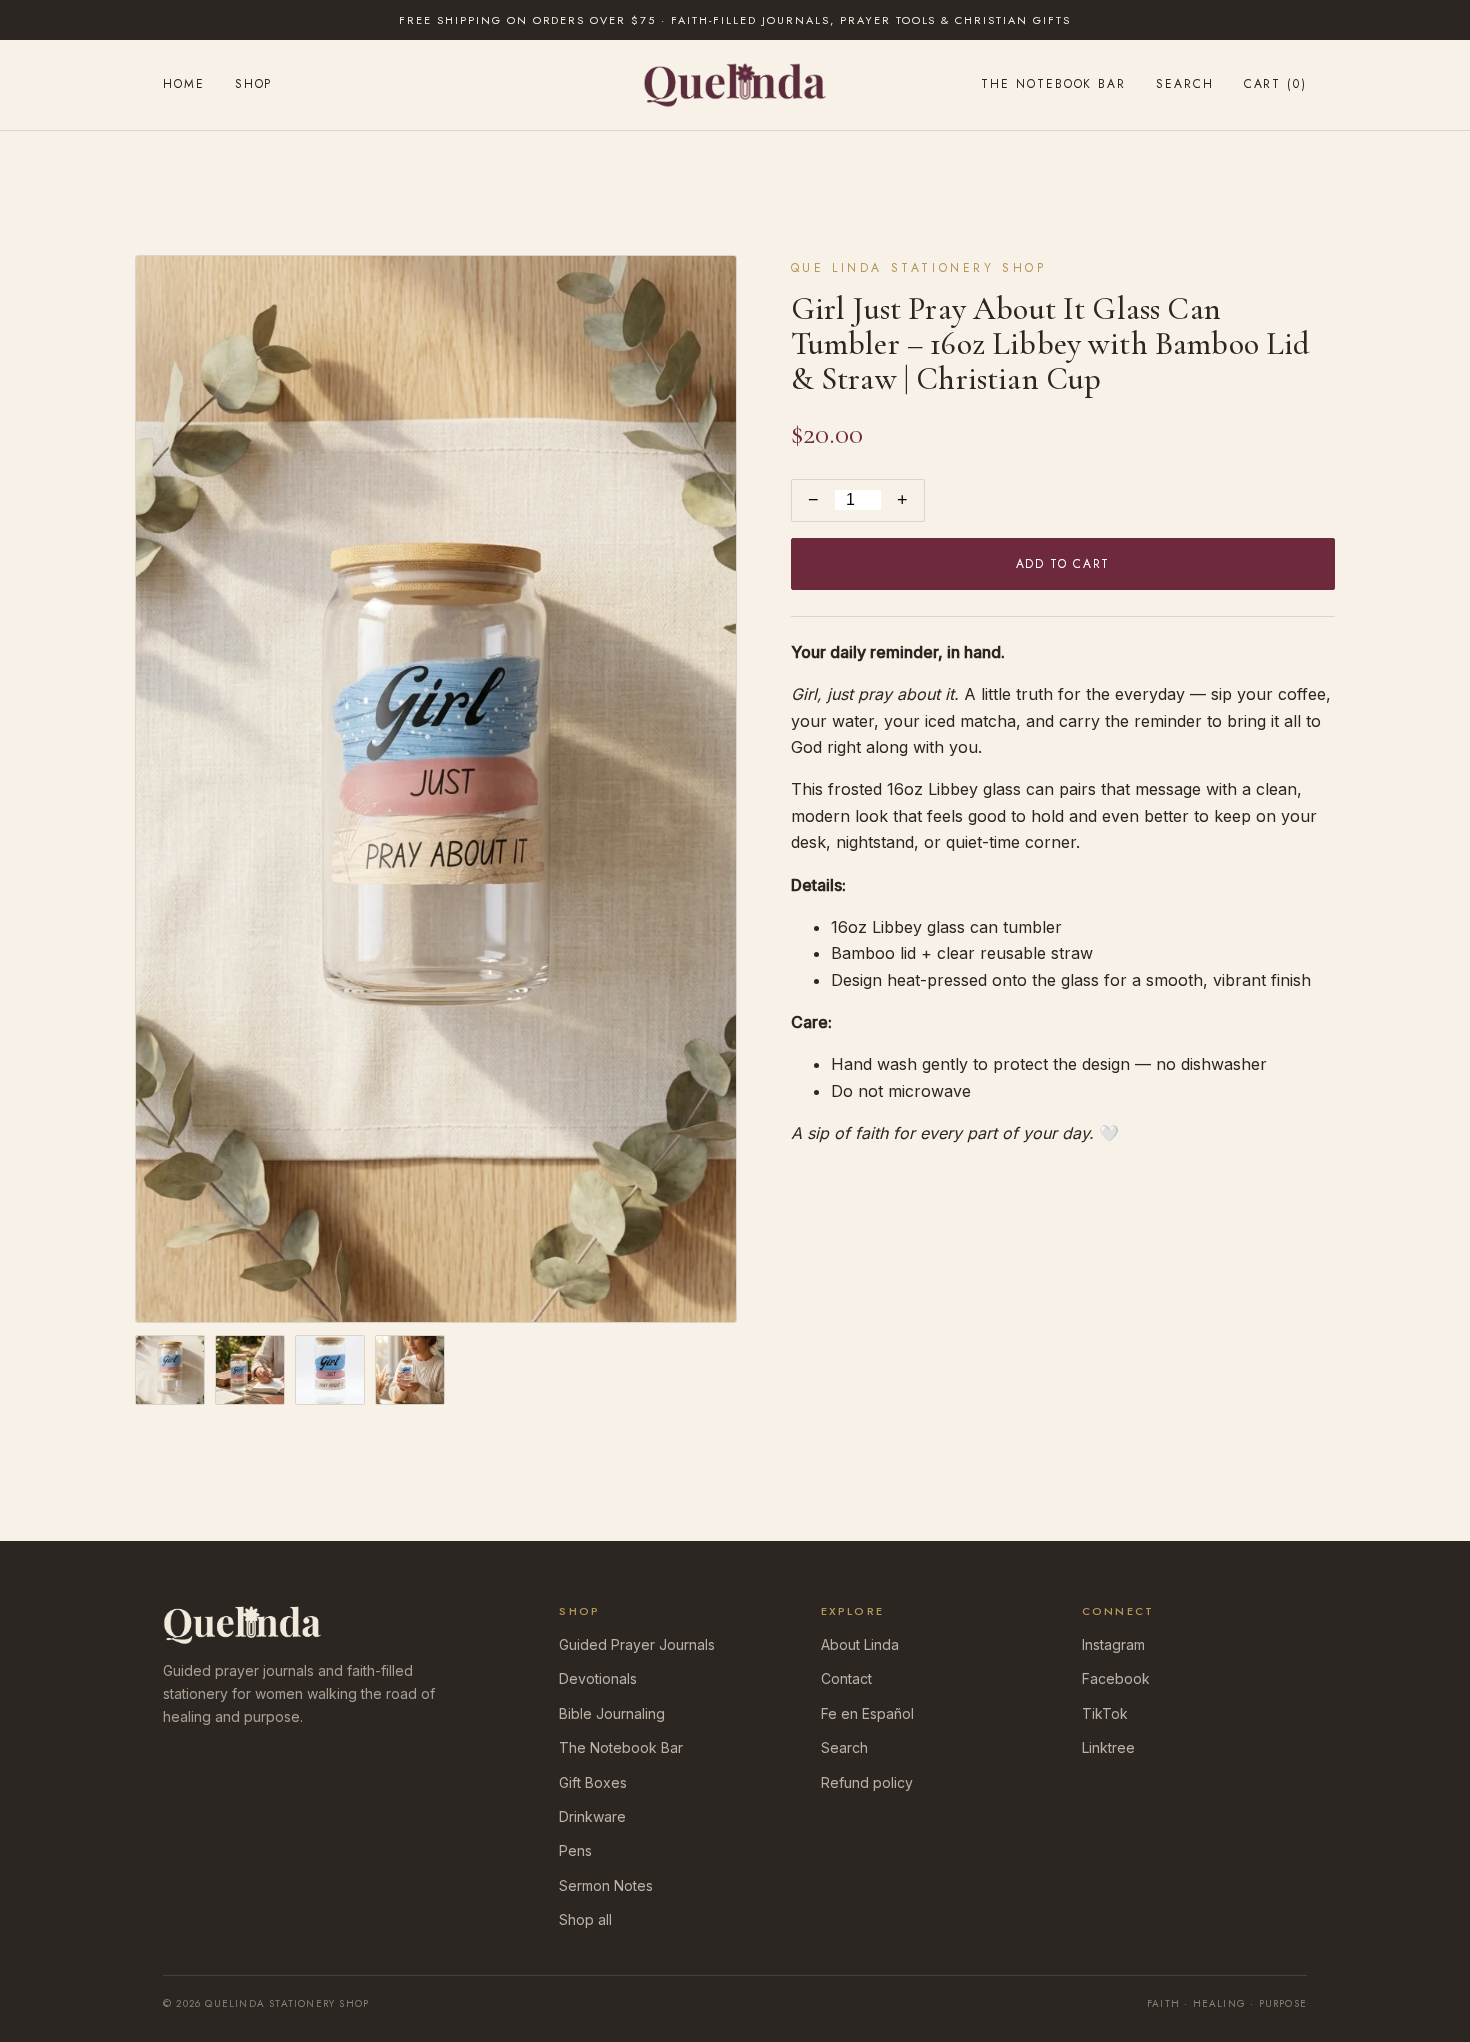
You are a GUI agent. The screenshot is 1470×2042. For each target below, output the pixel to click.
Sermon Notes (606, 1885)
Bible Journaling (612, 1713)
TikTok (1105, 1713)
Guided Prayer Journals (637, 1644)
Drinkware (592, 1816)
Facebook (1116, 1678)
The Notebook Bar (1053, 84)
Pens (575, 1850)
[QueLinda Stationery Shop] (734, 85)
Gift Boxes (593, 1782)
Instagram (1113, 1644)
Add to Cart (1063, 564)
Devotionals (598, 1678)
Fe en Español (867, 1713)
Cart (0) (1275, 84)
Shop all (585, 1919)
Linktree (1108, 1747)
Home (184, 84)
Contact (846, 1678)
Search (1185, 84)
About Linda (860, 1644)
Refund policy (867, 1782)
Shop (254, 84)
